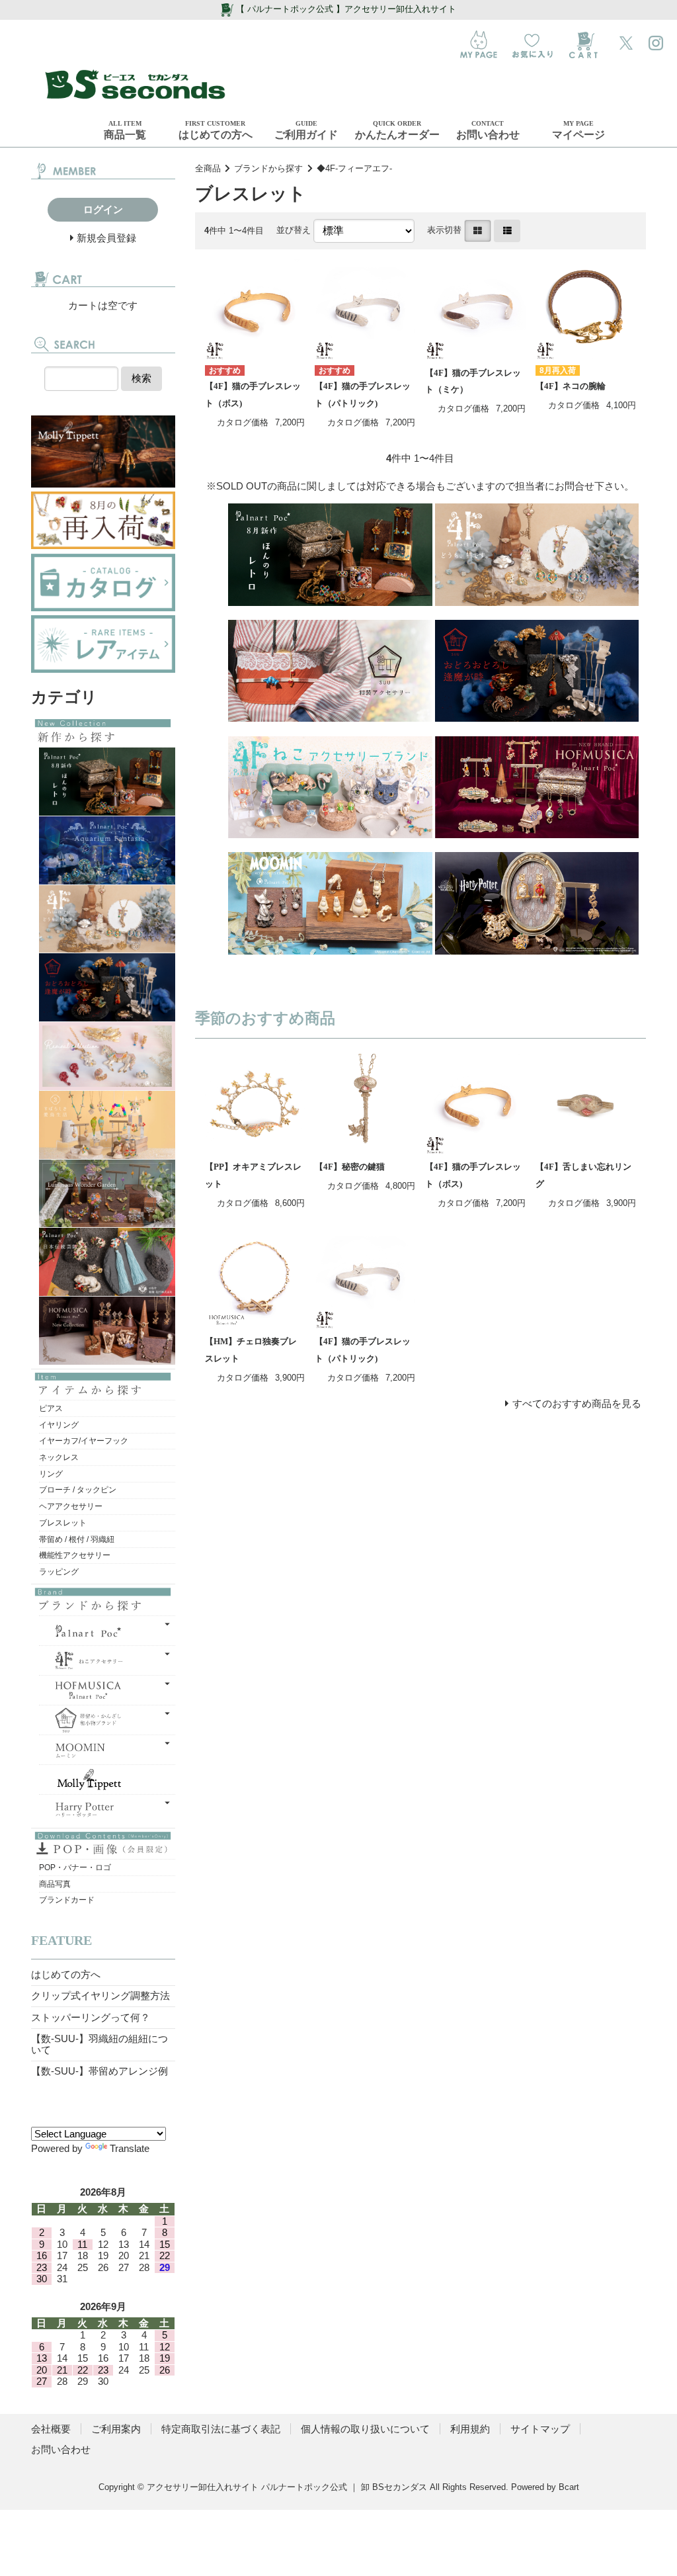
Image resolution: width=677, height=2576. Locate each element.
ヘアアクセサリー (71, 1506)
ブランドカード (67, 1900)
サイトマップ (540, 2429)
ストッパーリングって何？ (91, 2017)
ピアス (51, 1408)
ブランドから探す (268, 168)
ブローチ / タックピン (78, 1490)
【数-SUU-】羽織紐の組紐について (100, 2044)
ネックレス (59, 1457)
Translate (130, 2148)
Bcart (569, 2487)
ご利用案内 (116, 2429)
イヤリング (59, 1425)
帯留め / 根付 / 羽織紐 (77, 1539)
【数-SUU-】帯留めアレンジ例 (100, 2071)
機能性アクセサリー (75, 1555)
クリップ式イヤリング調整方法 (100, 1996)
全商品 (208, 168)
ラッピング (59, 1572)
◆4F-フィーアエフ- (354, 168)
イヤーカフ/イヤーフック (84, 1441)
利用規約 (470, 2429)
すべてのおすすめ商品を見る (577, 1403)
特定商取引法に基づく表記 (221, 2429)
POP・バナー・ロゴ (75, 1868)
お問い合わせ (61, 2449)
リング (51, 1474)
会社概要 (51, 2429)
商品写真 (55, 1884)
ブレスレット (63, 1523)
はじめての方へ (66, 1974)
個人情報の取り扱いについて (365, 2429)
